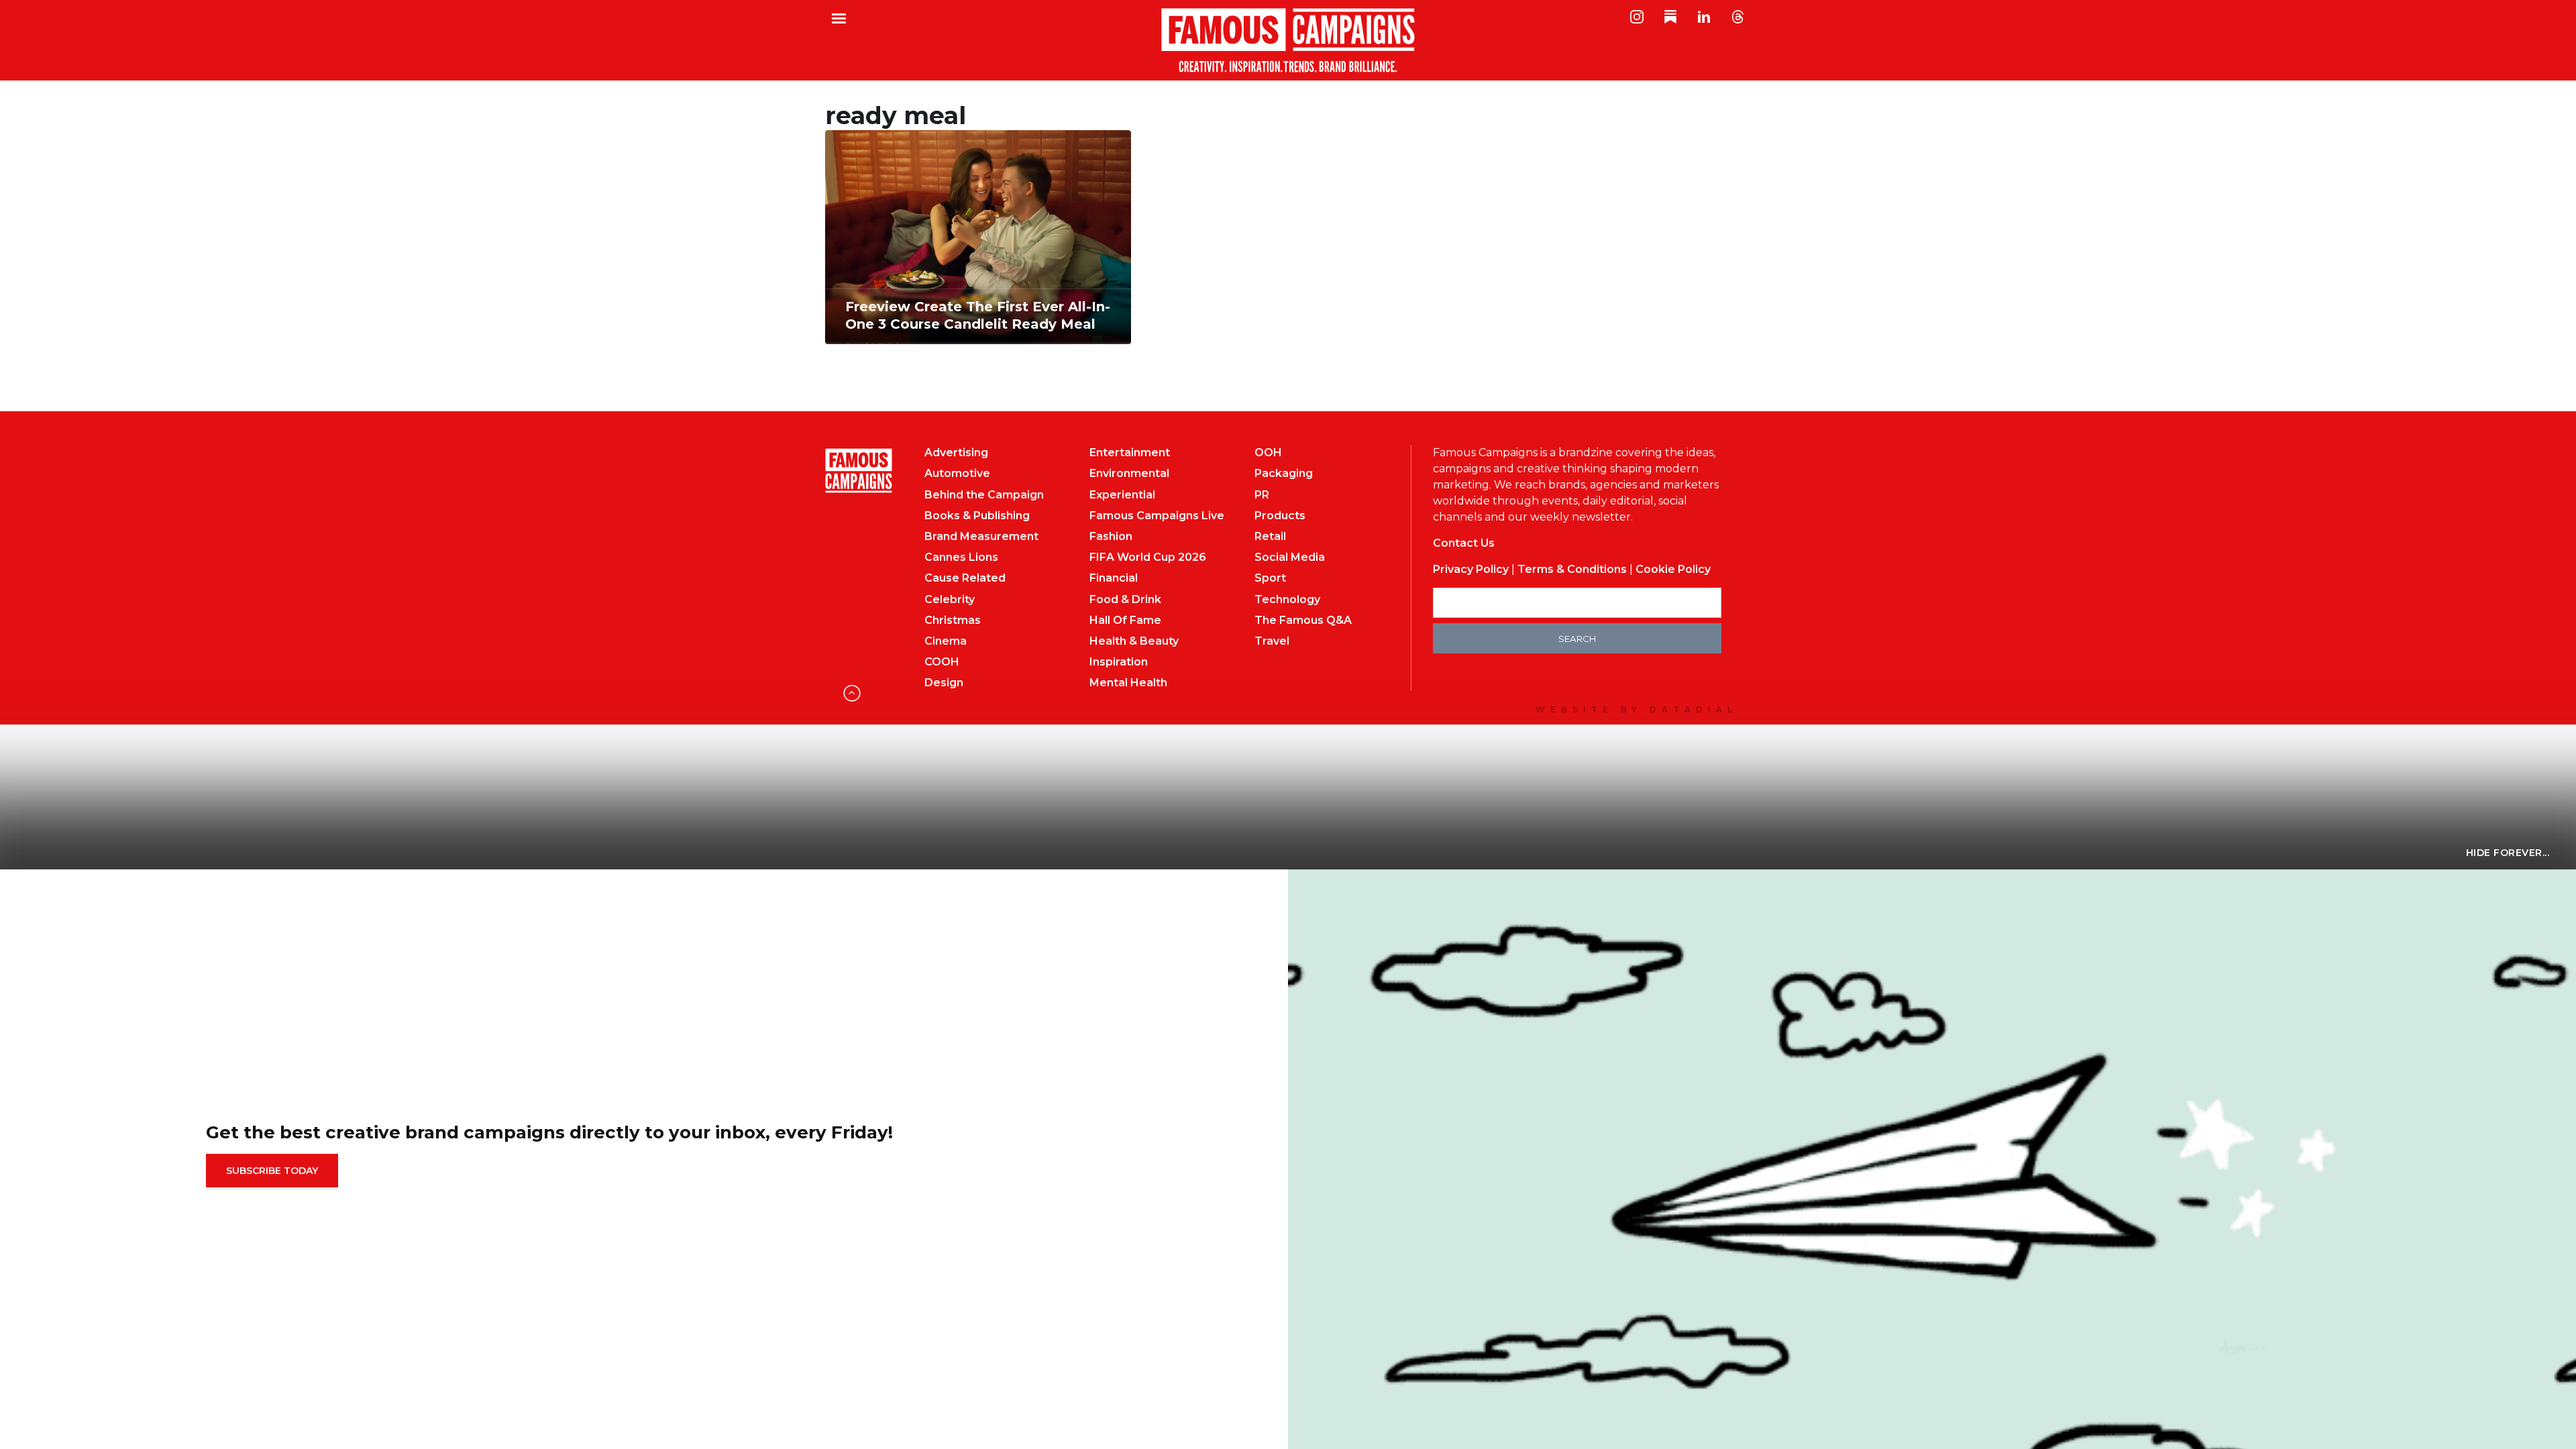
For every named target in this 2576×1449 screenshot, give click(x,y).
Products (1280, 516)
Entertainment (1130, 452)
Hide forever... (2508, 853)
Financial (1114, 578)
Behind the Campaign (984, 495)
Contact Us (1464, 543)
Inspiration (1119, 662)
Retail (1270, 536)
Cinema (946, 641)
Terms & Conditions (1572, 569)
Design (944, 683)
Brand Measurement (981, 536)
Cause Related (965, 578)
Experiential (1122, 495)
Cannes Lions (961, 557)
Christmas (953, 620)
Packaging (1284, 473)
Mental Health (1128, 683)
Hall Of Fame (1125, 620)
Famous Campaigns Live (1157, 516)
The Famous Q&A (1303, 620)
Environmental (1129, 473)
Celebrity (950, 599)
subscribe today (272, 1171)
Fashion (1111, 536)
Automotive (957, 473)
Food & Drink (1125, 599)
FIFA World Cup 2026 (1148, 557)
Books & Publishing (977, 516)
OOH (1268, 452)
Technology (1287, 599)
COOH (942, 662)
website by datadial (1636, 709)
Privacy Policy (1471, 569)
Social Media (1290, 557)
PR (1262, 495)
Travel (1272, 641)
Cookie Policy (1673, 569)
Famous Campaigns (1288, 40)
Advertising (956, 452)
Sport (1270, 578)
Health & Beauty (1134, 641)
